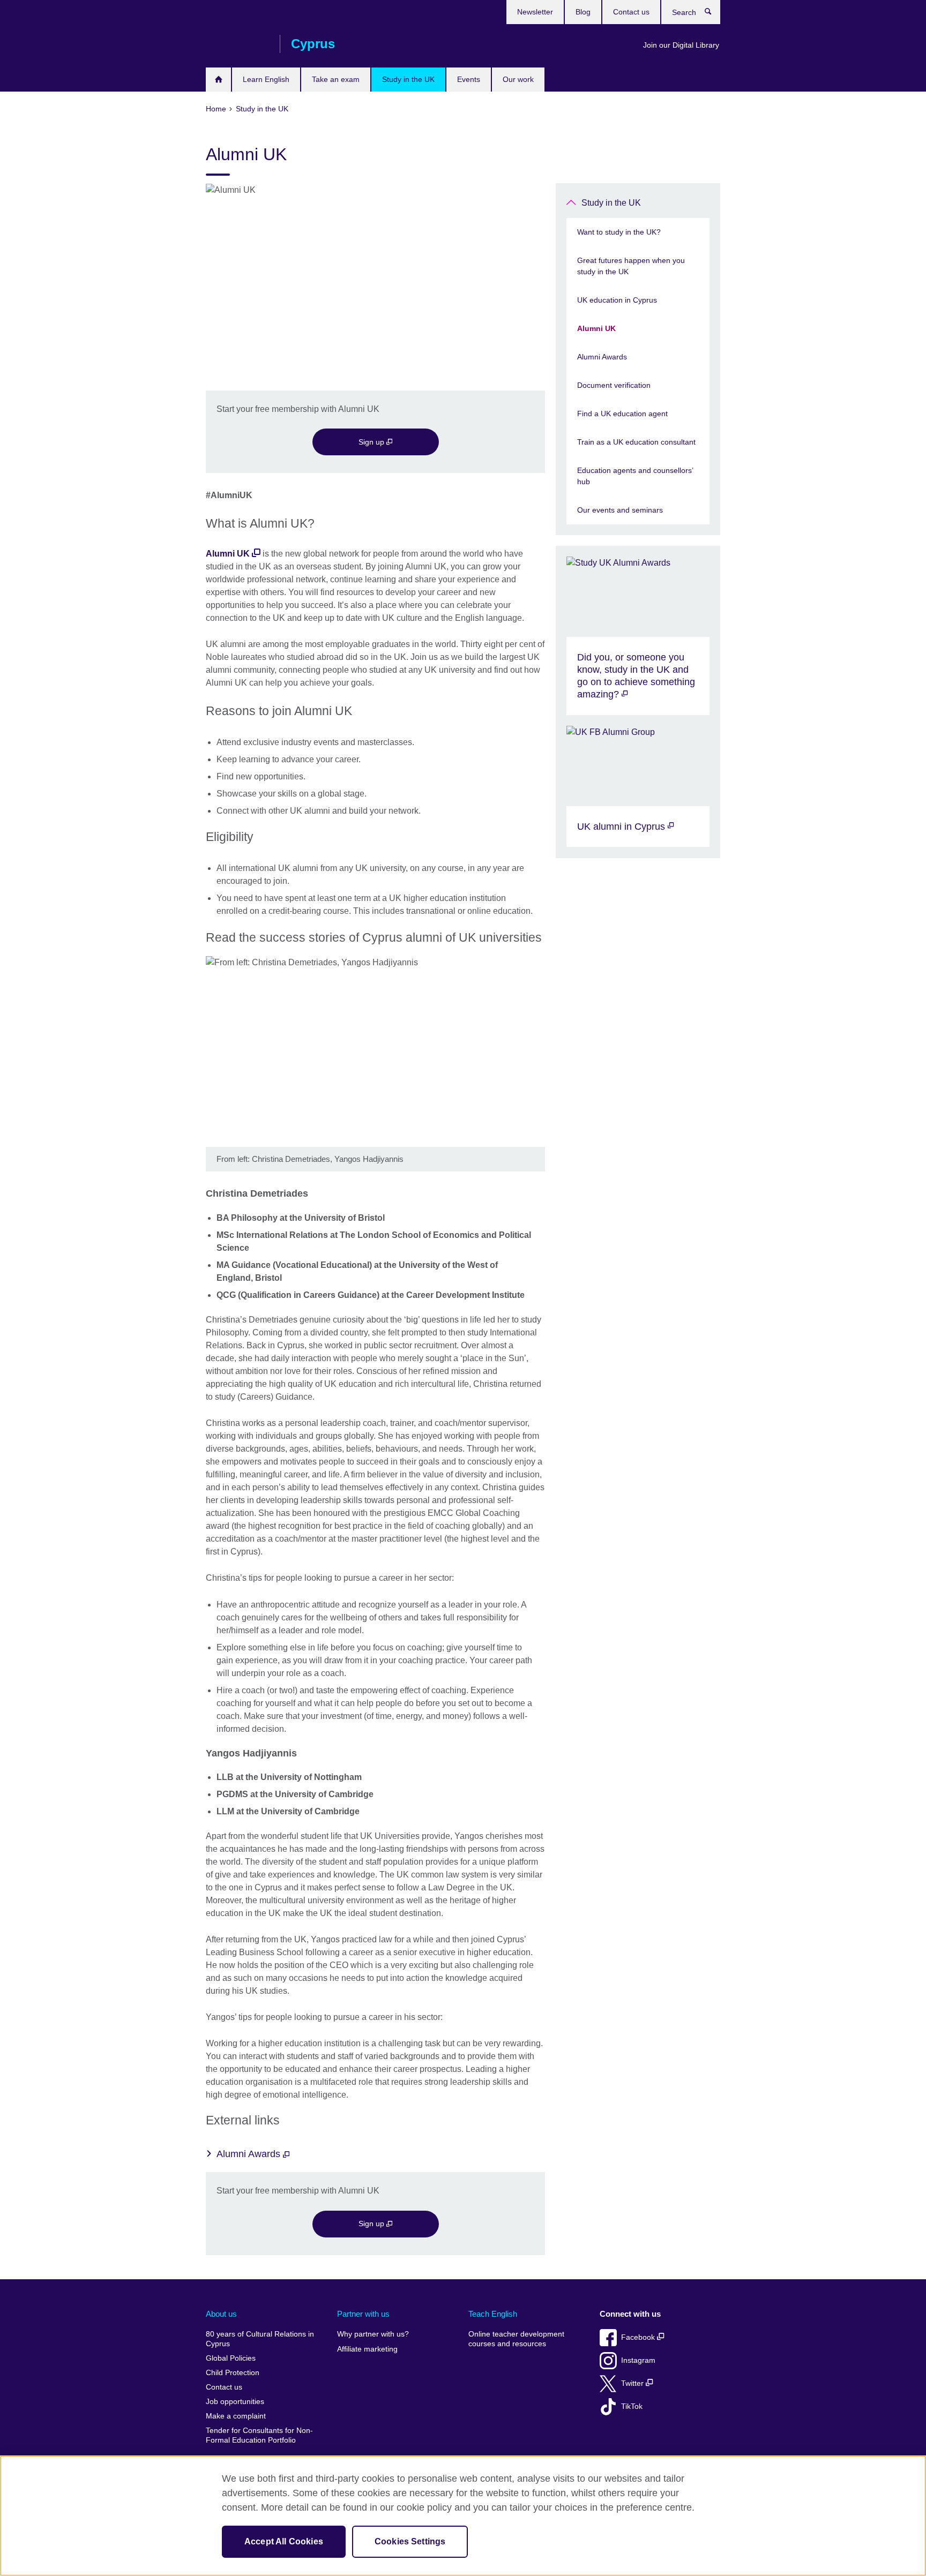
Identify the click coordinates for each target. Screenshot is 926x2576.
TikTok (632, 2406)
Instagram (638, 2360)
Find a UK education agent (622, 414)
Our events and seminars (620, 510)
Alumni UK (228, 554)
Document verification (614, 385)
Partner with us (363, 2314)
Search (714, 14)
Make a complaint (236, 2416)
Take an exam (336, 79)
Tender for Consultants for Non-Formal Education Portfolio (259, 2435)
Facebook (639, 2337)
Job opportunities (235, 2402)
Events (469, 79)
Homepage (218, 80)
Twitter (633, 2383)
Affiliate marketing (367, 2349)
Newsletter (535, 12)
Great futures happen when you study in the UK (631, 266)
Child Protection (233, 2373)
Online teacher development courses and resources (516, 2339)
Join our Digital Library (681, 45)
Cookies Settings (410, 2541)
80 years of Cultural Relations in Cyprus (260, 2339)
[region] (463, 2516)
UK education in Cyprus (617, 300)
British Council (237, 44)
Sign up (372, 442)
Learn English (266, 79)
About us (221, 2314)
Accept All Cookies (284, 2541)
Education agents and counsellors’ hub (635, 476)
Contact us (631, 12)
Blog (583, 12)
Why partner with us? (373, 2334)
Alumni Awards (250, 2154)
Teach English (493, 2314)
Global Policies (231, 2358)
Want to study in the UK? (619, 232)
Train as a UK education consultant (636, 442)
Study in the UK (408, 79)
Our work (518, 79)
